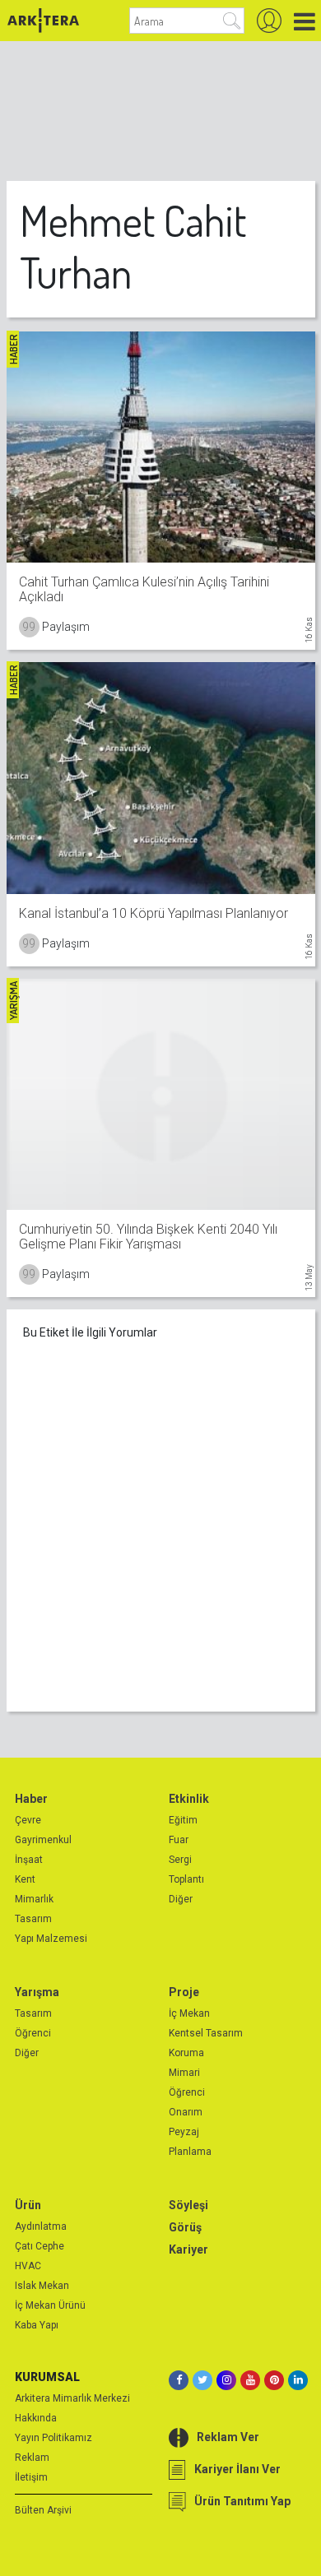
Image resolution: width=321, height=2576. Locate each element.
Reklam (32, 2458)
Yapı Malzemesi (51, 1939)
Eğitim (183, 1820)
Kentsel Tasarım (206, 2033)
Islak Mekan (42, 2286)
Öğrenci (33, 2033)
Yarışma (37, 1992)
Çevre (28, 1820)
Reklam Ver (228, 2437)
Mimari (184, 2073)
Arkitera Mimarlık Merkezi (72, 2398)
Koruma (186, 2053)
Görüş (185, 2227)
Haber (31, 1799)
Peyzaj (184, 2132)
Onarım (186, 2112)
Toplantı (186, 1879)
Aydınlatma (41, 2226)
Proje (184, 1992)
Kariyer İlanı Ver (237, 2469)
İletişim (31, 2477)
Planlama (190, 2152)
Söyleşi (188, 2205)
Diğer (181, 1899)
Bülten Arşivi (43, 2510)
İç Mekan (189, 2013)
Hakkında (36, 2418)
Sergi (180, 1860)
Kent (25, 1879)
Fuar (179, 1840)
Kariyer (188, 2249)
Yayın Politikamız (53, 2438)
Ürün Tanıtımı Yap (242, 2501)
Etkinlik (189, 1799)
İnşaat (29, 1860)
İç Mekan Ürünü (50, 2305)
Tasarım (33, 1919)
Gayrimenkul (43, 1840)
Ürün (28, 2205)
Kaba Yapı (37, 2325)
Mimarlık (34, 1899)
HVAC (28, 2266)
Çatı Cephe (40, 2246)
